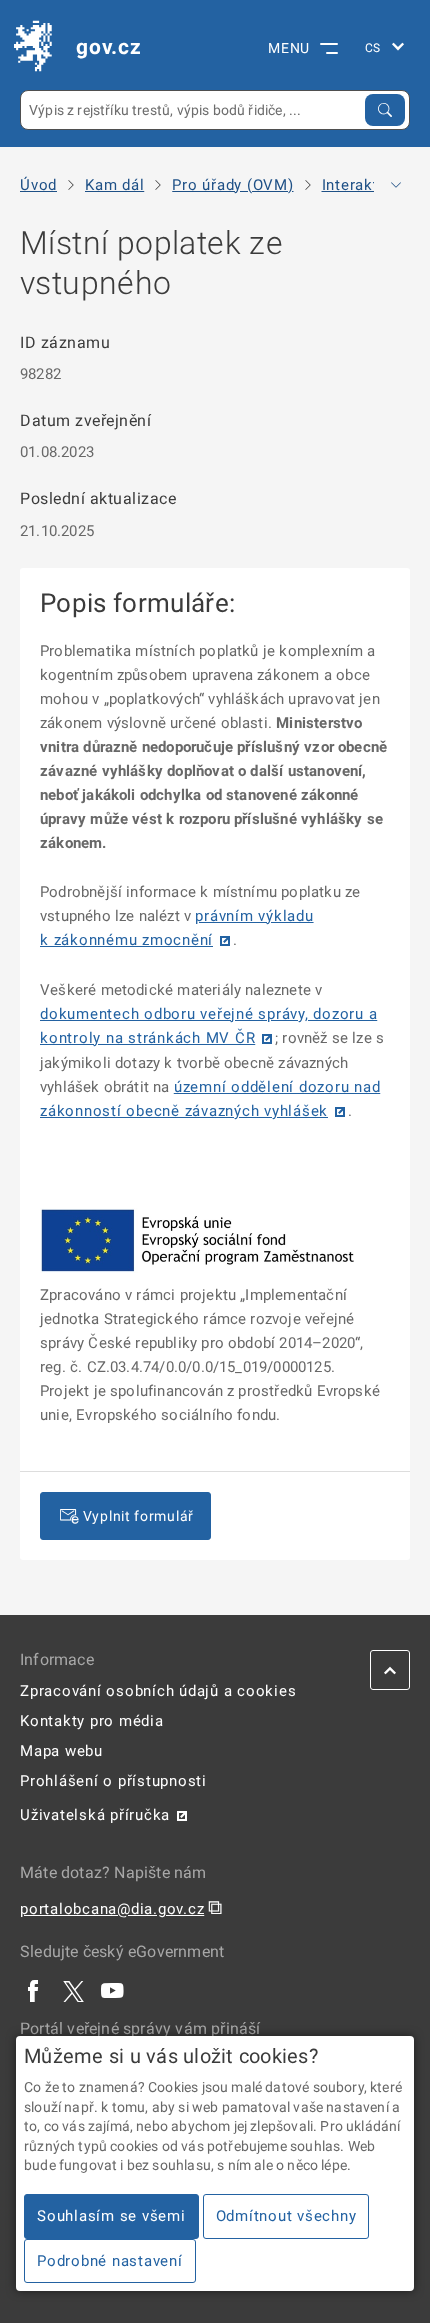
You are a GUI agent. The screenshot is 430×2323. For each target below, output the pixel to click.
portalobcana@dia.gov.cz (112, 1909)
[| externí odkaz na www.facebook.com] (34, 1990)
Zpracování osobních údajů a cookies (158, 1691)
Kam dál (114, 185)
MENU (289, 48)
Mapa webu (61, 1751)
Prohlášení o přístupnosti (113, 1781)
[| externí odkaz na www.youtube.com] (113, 1990)
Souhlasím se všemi (111, 2216)
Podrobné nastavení (110, 2261)
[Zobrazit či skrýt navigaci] (396, 185)
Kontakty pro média (92, 1721)
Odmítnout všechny (286, 2216)
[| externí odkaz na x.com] (73, 1990)
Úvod (38, 185)
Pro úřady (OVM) (232, 185)
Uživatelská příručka (95, 1815)
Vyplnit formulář (138, 1516)
